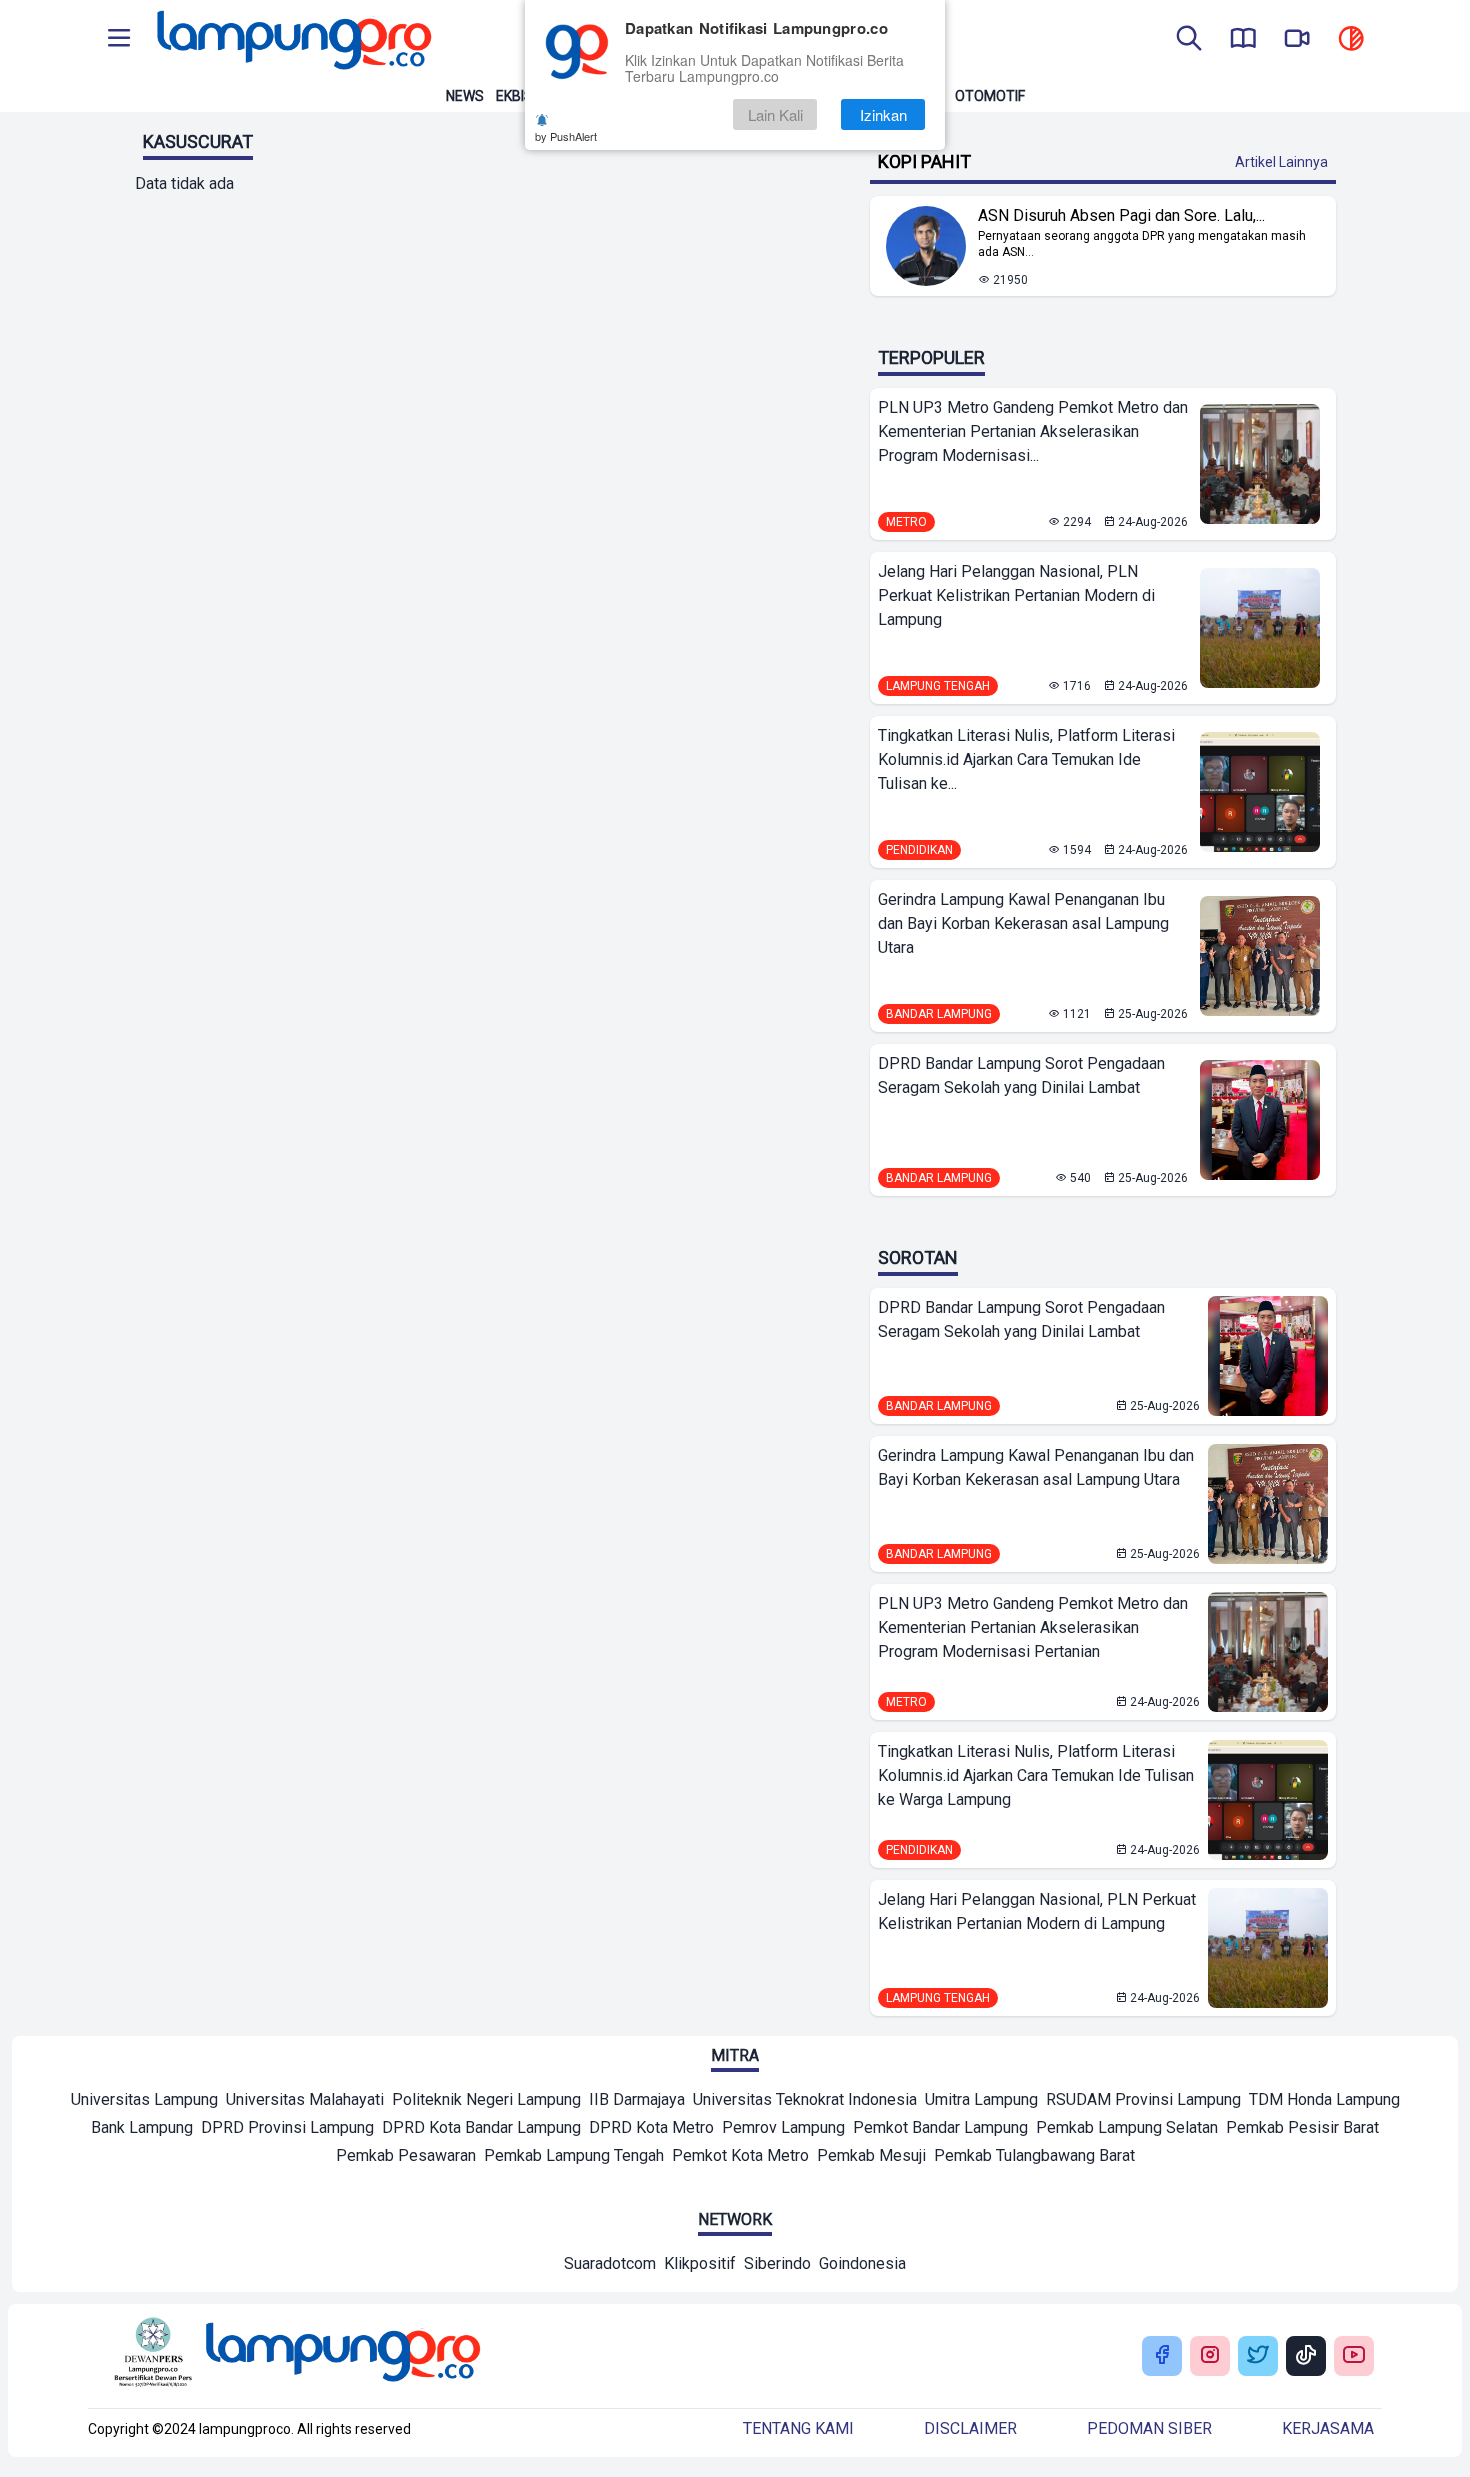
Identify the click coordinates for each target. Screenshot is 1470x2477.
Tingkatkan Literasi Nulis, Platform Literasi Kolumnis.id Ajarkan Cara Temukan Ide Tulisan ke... (1026, 759)
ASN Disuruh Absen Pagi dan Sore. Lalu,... (1121, 215)
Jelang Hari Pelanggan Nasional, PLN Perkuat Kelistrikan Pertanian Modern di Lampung (1016, 595)
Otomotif (990, 96)
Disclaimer (970, 2428)
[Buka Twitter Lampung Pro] (1258, 2356)
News (465, 96)
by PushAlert (566, 136)
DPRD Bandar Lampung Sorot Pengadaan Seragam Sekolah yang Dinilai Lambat (1021, 1075)
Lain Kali (775, 114)
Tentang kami (798, 2428)
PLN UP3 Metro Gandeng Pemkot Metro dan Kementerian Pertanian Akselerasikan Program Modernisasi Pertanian (1033, 1627)
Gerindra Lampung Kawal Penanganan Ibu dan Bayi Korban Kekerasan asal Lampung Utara (1023, 923)
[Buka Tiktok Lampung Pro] (1306, 2356)
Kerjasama (1328, 2428)
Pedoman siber (1149, 2428)
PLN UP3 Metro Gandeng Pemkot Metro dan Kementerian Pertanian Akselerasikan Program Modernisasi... (1033, 431)
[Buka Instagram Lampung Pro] (1210, 2356)
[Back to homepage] (292, 40)
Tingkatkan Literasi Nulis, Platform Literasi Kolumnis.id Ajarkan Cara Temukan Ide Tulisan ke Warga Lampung (1036, 1775)
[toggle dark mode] (1351, 40)
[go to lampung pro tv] (1297, 40)
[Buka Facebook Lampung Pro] (1162, 2356)
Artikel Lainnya (1281, 162)
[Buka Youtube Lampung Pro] (1354, 2356)
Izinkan (883, 114)
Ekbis (514, 96)
